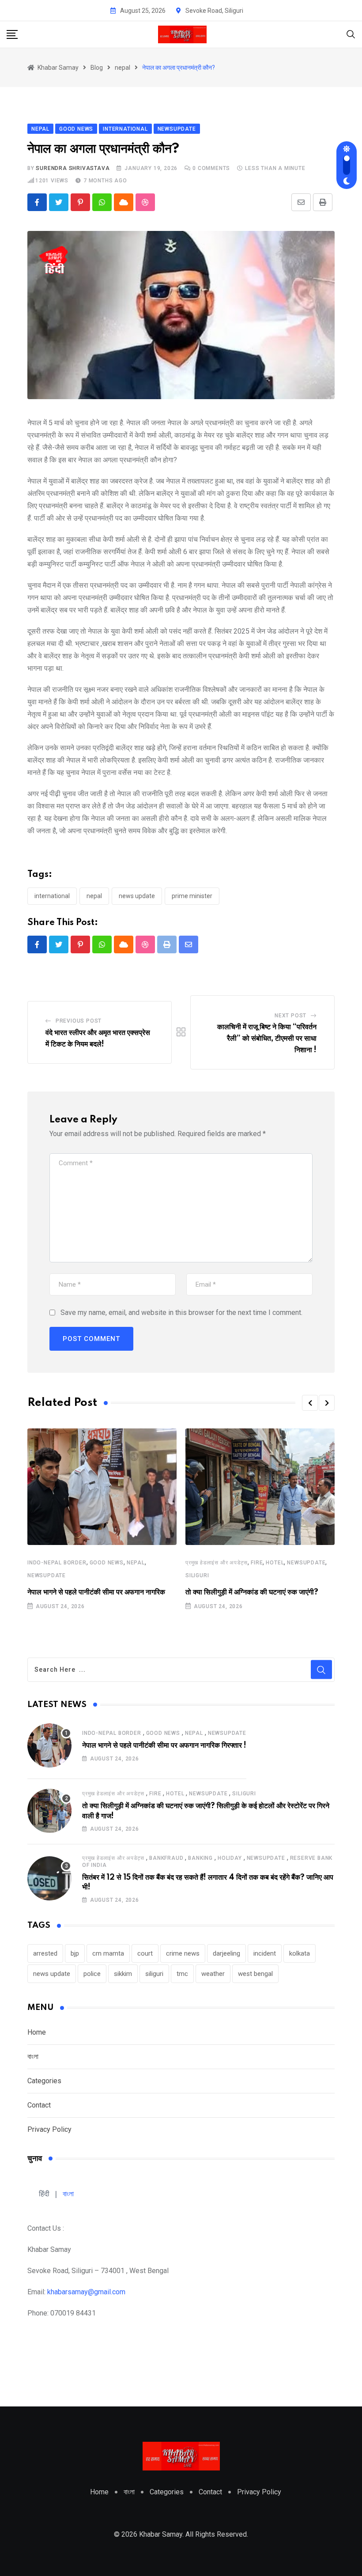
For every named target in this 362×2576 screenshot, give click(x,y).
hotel (275, 1563)
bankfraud (166, 1858)
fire (257, 1563)
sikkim (123, 1974)
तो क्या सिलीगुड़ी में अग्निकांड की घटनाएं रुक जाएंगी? (252, 1592)
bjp (75, 1953)
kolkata (300, 1953)
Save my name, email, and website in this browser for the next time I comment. (181, 1313)
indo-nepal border (57, 1563)
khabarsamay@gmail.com (86, 2292)
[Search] (351, 34)
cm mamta (108, 1953)
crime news (183, 1953)
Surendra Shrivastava (73, 168)
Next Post (290, 1016)
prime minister (192, 896)
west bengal (255, 1974)
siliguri (197, 1575)
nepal (94, 896)
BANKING (200, 1858)
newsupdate (47, 1575)
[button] (310, 1403)
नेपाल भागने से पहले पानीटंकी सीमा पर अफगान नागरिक (96, 1592)
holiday (230, 1858)
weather (213, 1974)
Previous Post (79, 1021)
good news (107, 1563)
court (145, 1953)
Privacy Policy (49, 2129)
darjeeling (226, 1953)
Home (37, 2032)
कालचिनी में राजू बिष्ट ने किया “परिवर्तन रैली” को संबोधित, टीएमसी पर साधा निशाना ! (267, 1038)
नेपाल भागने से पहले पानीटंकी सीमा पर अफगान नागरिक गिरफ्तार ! (164, 1745)
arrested (45, 1953)
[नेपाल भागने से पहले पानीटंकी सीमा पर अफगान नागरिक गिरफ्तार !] (49, 1745)
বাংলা (33, 2057)
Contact (39, 2105)
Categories (44, 2081)
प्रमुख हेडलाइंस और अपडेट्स (217, 1563)
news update (137, 896)
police (92, 1974)
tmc (182, 1974)
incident (265, 1953)
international (52, 896)
